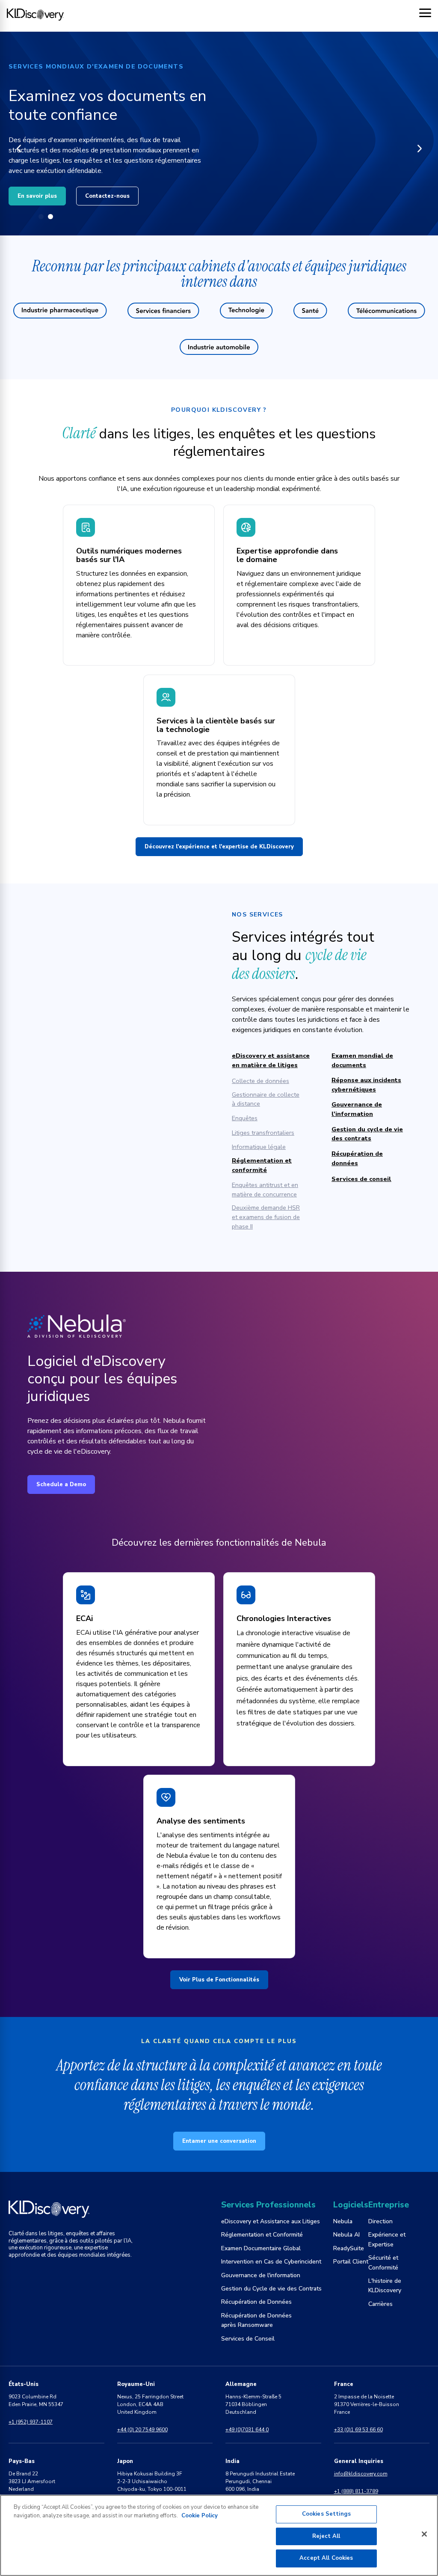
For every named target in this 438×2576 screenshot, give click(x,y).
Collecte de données (260, 1081)
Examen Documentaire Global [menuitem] (261, 2248)
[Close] (424, 2534)
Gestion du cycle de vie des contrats (367, 1134)
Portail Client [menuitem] (351, 2262)
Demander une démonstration (131, 186)
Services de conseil (361, 1179)
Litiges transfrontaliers (263, 1133)
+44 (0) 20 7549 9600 (142, 2430)
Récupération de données (357, 1158)
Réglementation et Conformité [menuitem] (262, 2235)
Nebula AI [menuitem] (346, 2235)
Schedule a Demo (61, 1484)
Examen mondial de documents (362, 1060)
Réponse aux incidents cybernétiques (366, 1085)
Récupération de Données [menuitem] (256, 2302)
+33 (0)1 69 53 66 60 (358, 2430)
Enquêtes (245, 1118)
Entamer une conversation (219, 2141)
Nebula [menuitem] (343, 2221)
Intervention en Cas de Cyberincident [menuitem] (271, 2262)
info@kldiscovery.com (361, 2474)
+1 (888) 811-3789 (356, 2491)
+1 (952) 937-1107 (31, 2422)
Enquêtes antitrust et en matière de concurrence (265, 1190)
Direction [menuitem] (380, 2221)
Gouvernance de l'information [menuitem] (261, 2275)
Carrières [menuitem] (380, 2304)
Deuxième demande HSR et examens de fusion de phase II (266, 1217)
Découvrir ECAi (39, 186)
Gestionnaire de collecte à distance (266, 1099)
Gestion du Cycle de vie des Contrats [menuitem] (271, 2289)
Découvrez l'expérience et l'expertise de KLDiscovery (219, 847)
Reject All (326, 2536)
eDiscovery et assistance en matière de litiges (271, 1060)
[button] (19, 149)
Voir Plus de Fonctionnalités (219, 1980)
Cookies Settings (326, 2514)
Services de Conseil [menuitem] (248, 2339)
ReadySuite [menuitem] (349, 2248)
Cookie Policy (200, 2516)
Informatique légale (259, 1147)
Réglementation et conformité (262, 1165)
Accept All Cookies (326, 2558)
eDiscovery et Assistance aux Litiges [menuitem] (271, 2221)
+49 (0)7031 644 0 (247, 2430)
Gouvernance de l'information (357, 1109)
